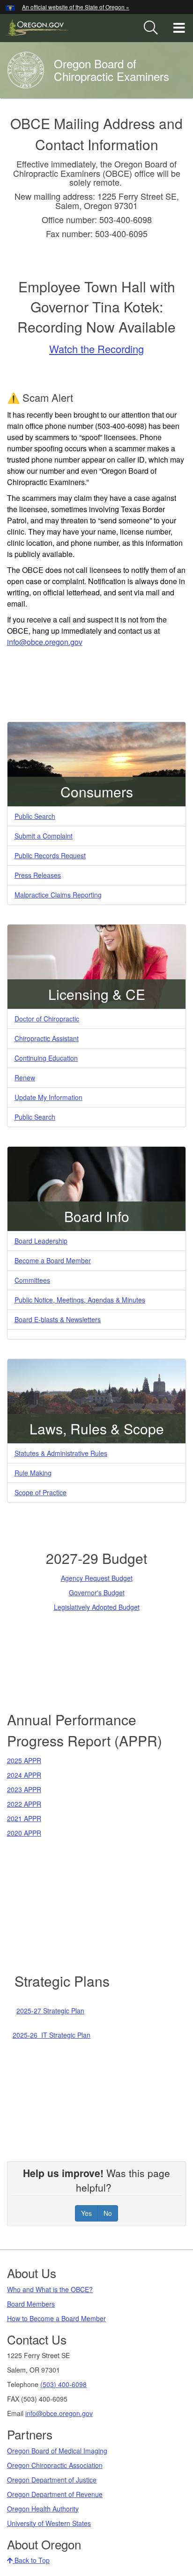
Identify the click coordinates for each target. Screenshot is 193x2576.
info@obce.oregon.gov (59, 2413)
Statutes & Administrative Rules (61, 1453)
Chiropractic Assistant (47, 1038)
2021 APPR (24, 1818)
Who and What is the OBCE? (50, 2289)
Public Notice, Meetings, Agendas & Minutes (80, 1300)
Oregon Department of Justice (52, 2480)
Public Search (35, 816)
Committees (32, 1280)
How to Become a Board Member (56, 2318)
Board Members (31, 2304)
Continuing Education (46, 1058)
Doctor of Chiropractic (47, 1019)
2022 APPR (24, 1804)
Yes (86, 2213)
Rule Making (33, 1473)
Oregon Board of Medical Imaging (57, 2451)
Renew (25, 1078)
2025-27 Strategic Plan (50, 2011)
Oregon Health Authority (43, 2509)
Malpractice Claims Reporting (58, 895)
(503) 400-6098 (63, 2384)
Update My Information (48, 1097)
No (108, 2213)
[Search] (151, 28)
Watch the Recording (96, 349)
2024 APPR (24, 1775)
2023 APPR (24, 1789)
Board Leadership (41, 1241)
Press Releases (38, 875)
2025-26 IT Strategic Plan (52, 2035)
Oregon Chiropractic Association (55, 2465)
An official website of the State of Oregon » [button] (76, 7)
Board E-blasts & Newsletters (58, 1319)
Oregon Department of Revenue (55, 2494)
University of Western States (49, 2523)
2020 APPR (24, 1833)
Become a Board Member (53, 1260)
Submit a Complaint (44, 836)
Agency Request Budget (97, 1578)
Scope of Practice (41, 1492)
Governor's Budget (97, 1592)
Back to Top (31, 2560)
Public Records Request (50, 855)
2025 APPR (24, 1760)
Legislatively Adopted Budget (97, 1607)
